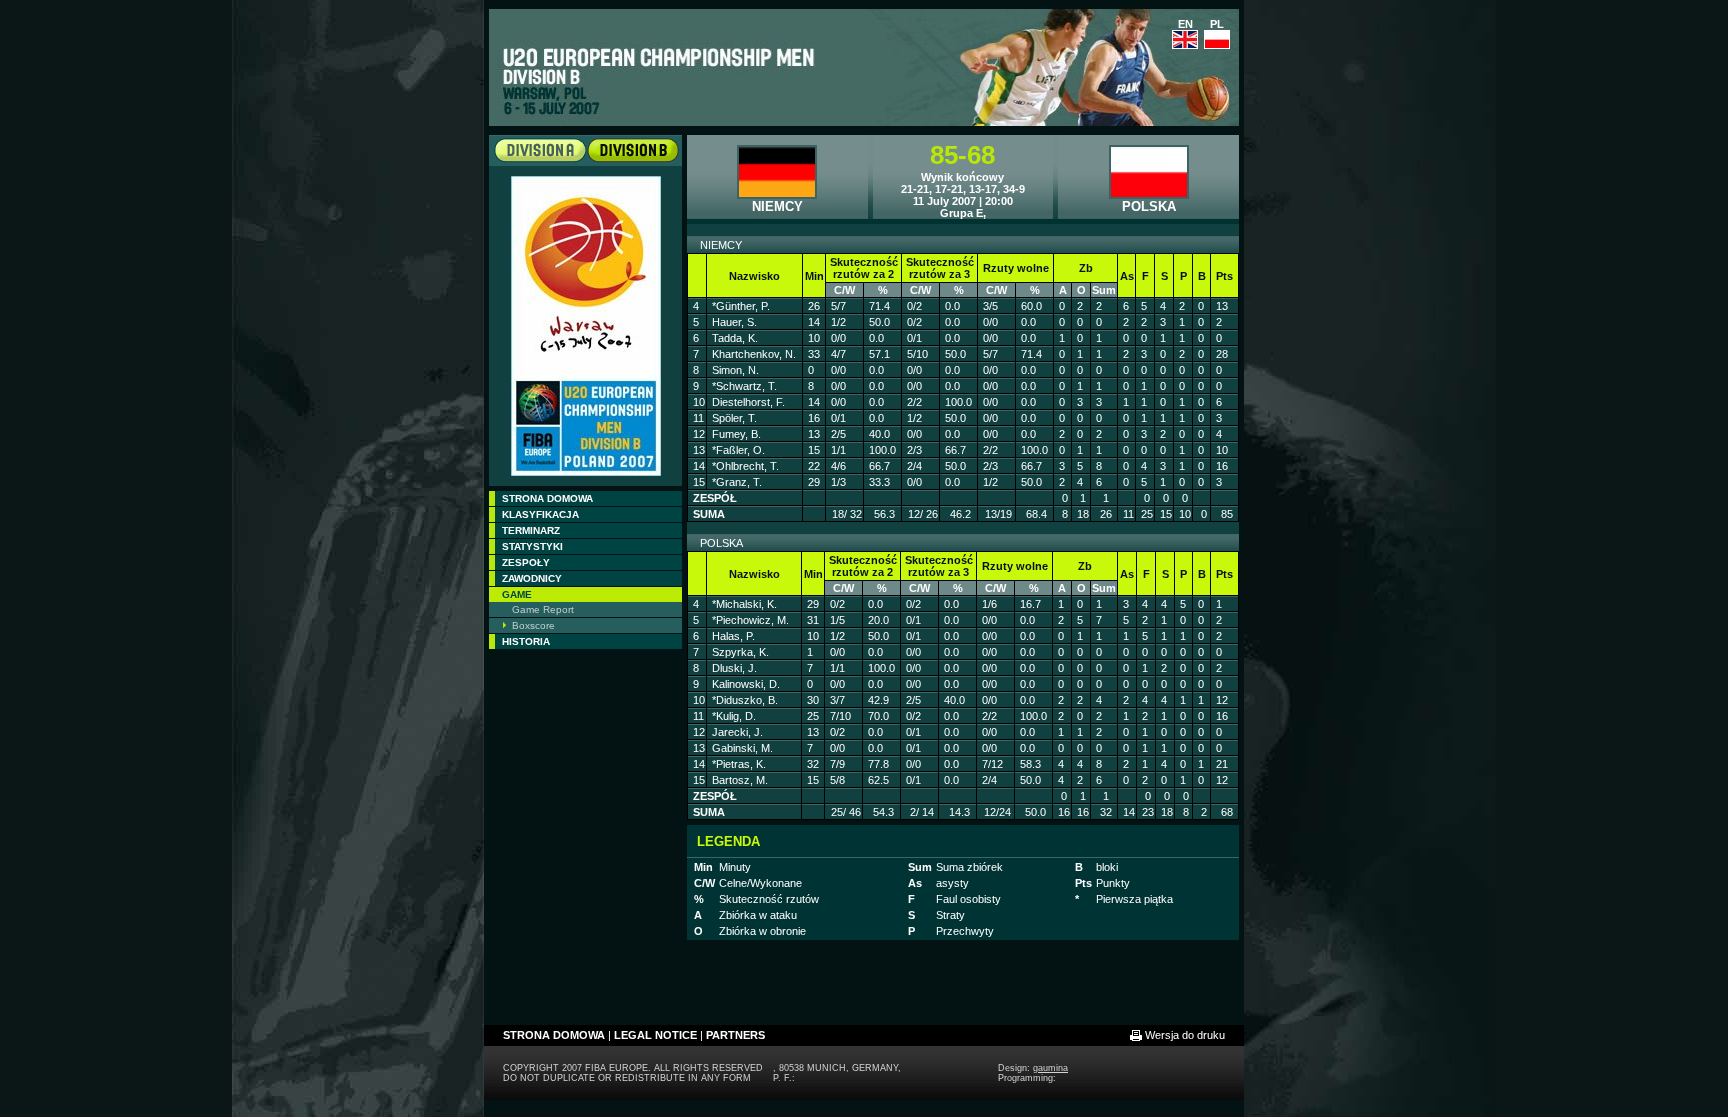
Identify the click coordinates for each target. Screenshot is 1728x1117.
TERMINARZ (531, 530)
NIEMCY (777, 206)
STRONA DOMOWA (547, 498)
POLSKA (1149, 206)
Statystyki (532, 546)
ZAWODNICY (532, 578)
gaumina (1050, 1068)
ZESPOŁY (526, 562)
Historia (526, 641)
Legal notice (655, 1035)
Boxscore (533, 625)
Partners (735, 1035)
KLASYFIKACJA (540, 514)
